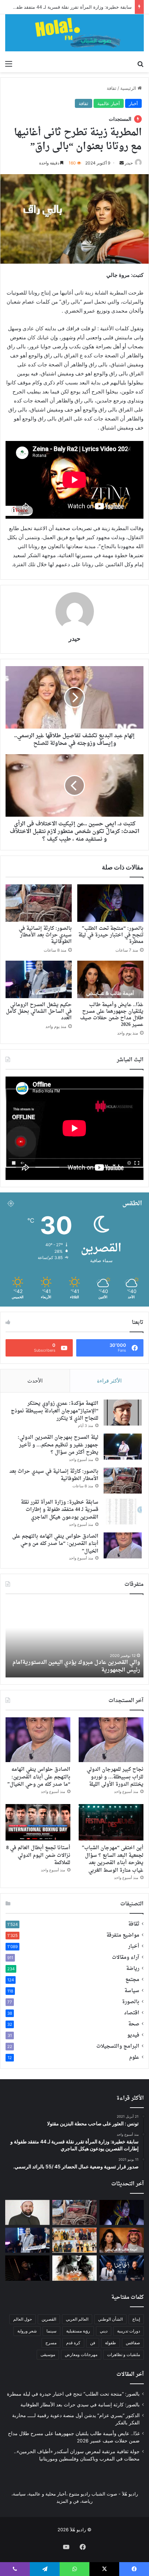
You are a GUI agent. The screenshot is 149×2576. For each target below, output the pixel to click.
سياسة (132, 1991)
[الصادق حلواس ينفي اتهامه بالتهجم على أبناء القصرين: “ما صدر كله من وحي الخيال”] (123, 1545)
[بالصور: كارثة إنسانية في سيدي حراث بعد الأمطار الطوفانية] (39, 903)
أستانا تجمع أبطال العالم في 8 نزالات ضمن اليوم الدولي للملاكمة (38, 1855)
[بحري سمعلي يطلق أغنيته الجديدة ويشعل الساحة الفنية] (27, 2268)
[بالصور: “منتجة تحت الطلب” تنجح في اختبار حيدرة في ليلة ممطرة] (110, 903)
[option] (74, 1639)
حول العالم (23, 2319)
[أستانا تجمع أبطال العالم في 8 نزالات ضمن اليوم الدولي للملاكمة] (38, 1822)
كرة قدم (73, 2343)
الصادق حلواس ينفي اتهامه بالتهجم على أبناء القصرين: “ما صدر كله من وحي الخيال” (55, 1544)
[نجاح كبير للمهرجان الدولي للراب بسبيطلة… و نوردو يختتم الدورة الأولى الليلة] (111, 1740)
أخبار (133, 103)
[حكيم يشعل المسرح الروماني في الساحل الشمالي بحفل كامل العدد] (39, 979)
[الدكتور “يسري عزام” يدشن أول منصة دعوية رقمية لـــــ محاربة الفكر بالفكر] (27, 2212)
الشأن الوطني (110, 2319)
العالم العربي (77, 2319)
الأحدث (35, 1381)
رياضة (133, 1969)
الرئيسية (129, 88)
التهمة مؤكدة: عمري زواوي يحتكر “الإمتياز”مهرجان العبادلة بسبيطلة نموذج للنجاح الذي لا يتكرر (55, 1411)
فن (93, 2343)
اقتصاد (132, 2013)
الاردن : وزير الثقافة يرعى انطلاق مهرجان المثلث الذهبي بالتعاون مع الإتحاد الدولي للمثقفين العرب (83, 1666)
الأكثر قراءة (109, 1381)
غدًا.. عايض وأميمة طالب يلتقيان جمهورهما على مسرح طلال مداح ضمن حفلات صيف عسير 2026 (112, 1015)
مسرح (51, 2343)
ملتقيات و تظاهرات (124, 2354)
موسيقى (48, 2354)
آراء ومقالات (126, 1958)
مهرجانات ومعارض (81, 2354)
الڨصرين (49, 2319)
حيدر (74, 639)
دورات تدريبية (129, 2331)
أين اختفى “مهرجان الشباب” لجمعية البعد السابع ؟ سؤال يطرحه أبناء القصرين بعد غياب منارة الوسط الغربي (113, 1859)
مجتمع (132, 1980)
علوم (134, 2058)
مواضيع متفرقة (123, 1936)
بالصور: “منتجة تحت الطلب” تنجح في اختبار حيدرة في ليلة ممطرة (111, 935)
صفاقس (133, 2343)
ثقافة (112, 88)
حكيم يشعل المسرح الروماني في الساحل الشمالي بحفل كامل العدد (39, 1011)
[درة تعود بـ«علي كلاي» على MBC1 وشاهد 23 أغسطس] (74, 2268)
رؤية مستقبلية (78, 2331)
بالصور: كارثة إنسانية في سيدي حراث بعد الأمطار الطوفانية (45, 935)
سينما (51, 2331)
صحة (134, 2024)
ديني (104, 2331)
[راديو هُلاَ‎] (74, 33)
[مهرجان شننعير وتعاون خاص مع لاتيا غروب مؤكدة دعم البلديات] (122, 2268)
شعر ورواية (27, 2331)
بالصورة (131, 2002)
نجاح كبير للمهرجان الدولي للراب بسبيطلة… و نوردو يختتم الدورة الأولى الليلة (115, 1777)
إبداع (136, 2319)
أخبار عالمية (109, 103)
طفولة (111, 2343)
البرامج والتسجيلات (118, 2047)
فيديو (133, 2035)
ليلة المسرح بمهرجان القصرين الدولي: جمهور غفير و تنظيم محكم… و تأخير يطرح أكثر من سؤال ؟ (58, 1445)
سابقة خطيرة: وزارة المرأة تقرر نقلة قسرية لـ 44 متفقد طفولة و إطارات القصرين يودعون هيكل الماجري (60, 1510)
